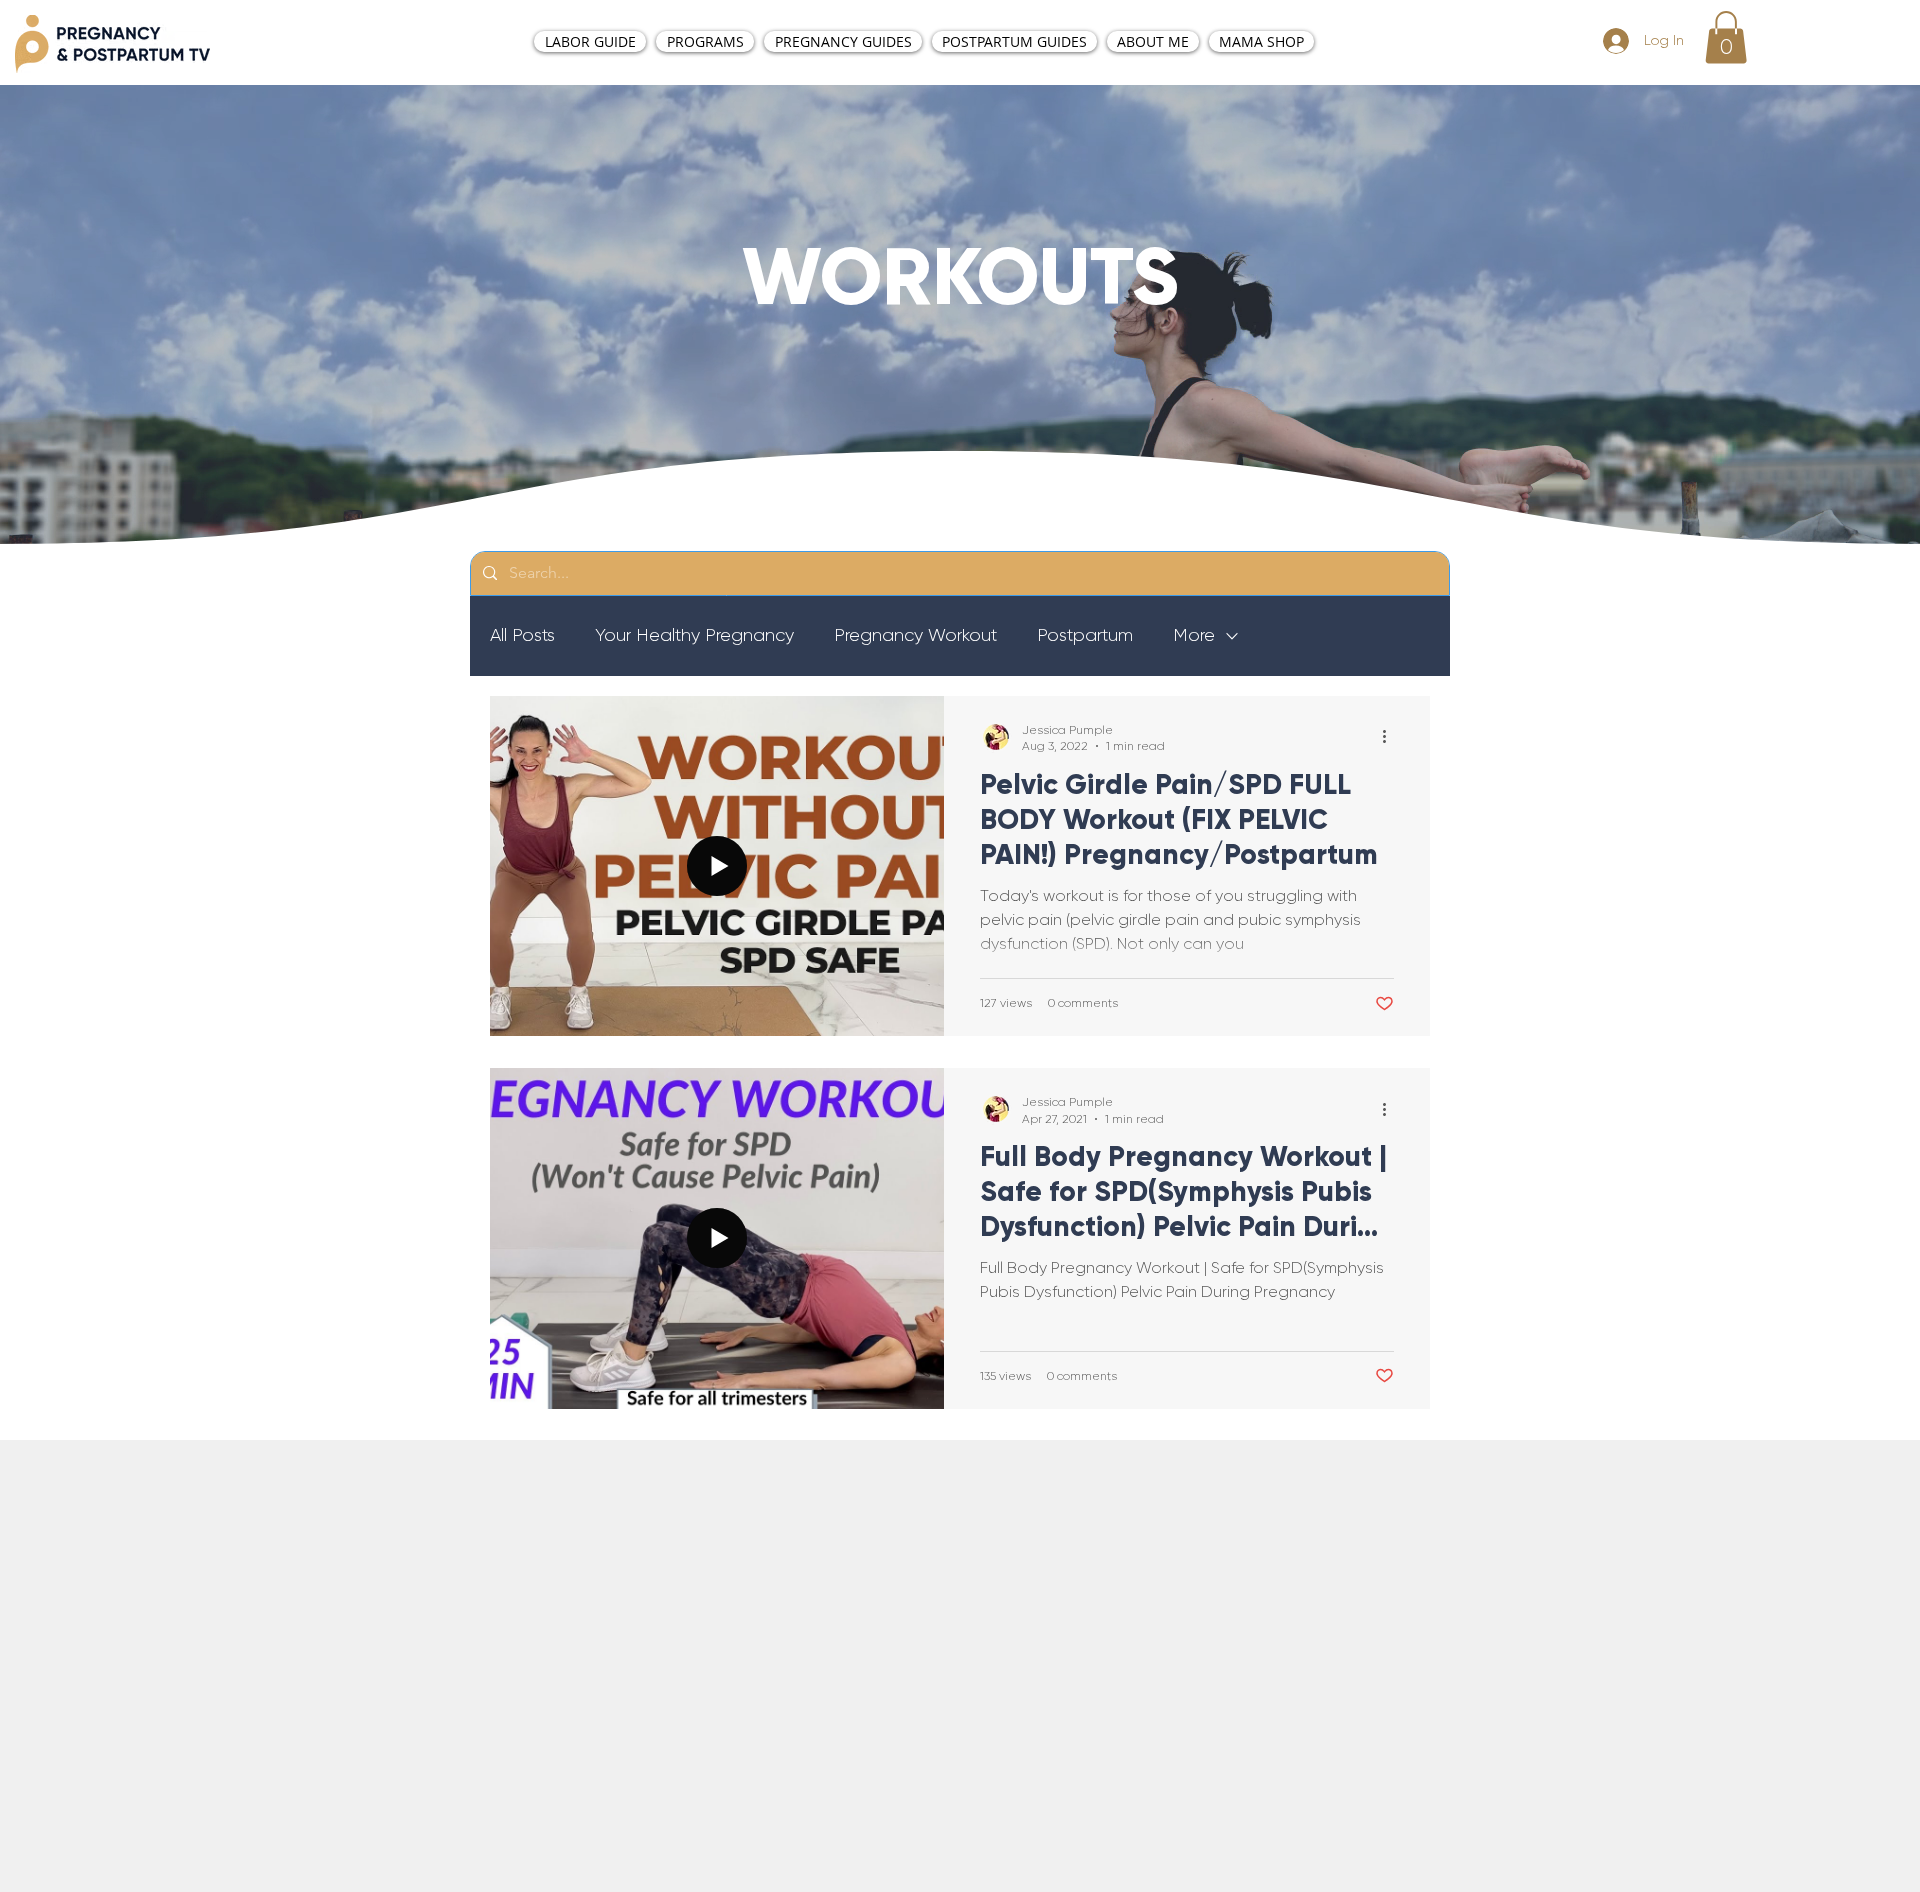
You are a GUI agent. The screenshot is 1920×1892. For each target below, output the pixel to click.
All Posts (522, 635)
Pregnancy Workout (915, 635)
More (1194, 635)
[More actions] (1391, 737)
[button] (1726, 37)
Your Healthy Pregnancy (694, 635)
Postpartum (1085, 635)
